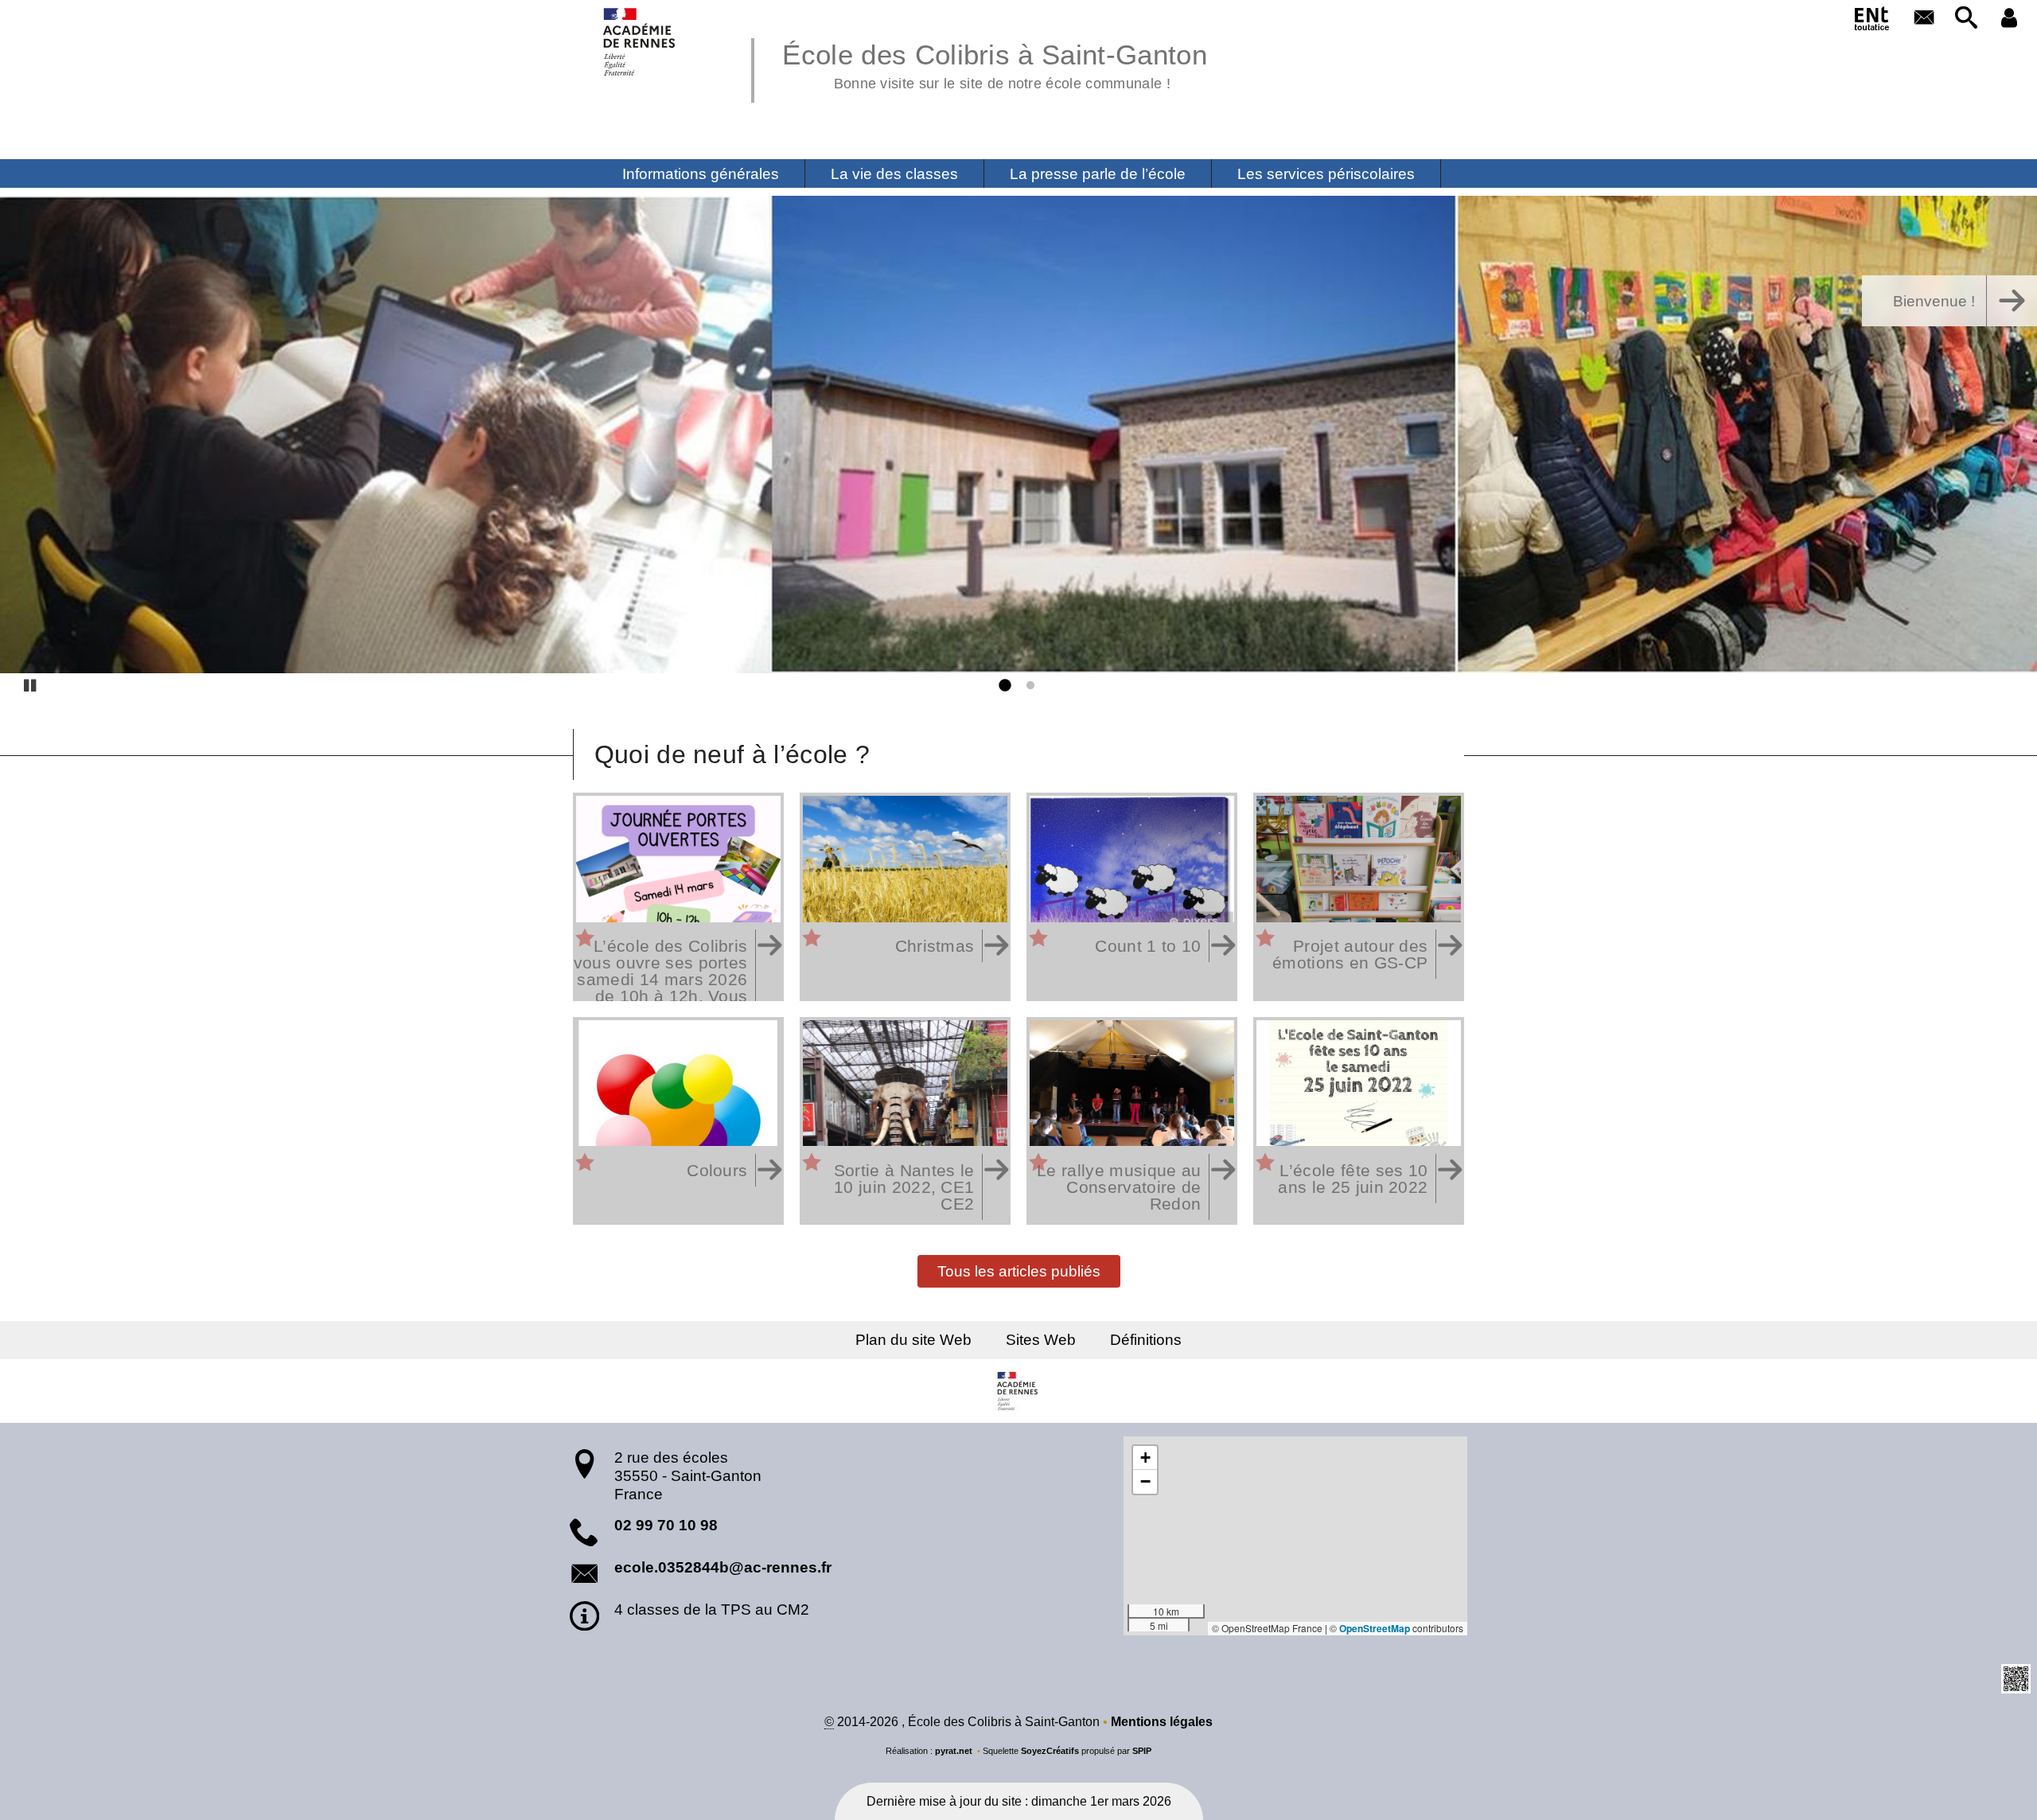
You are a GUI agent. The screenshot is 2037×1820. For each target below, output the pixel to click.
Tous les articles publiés (1019, 1270)
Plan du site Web (913, 1340)
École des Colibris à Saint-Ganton (995, 64)
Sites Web (1041, 1340)
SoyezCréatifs (1050, 1751)
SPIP (1142, 1751)
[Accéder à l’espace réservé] (2009, 19)
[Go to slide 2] (1027, 686)
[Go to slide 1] (1003, 686)
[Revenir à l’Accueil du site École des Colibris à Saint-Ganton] (640, 42)
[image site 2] (1018, 435)
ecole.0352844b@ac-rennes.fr (723, 1567)
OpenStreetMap (1375, 1628)
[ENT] (1872, 21)
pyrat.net (954, 1751)
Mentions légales (1162, 1722)
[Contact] (1924, 19)
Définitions (1146, 1340)
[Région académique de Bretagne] (1018, 1391)
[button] (1967, 19)
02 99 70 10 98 (666, 1525)
